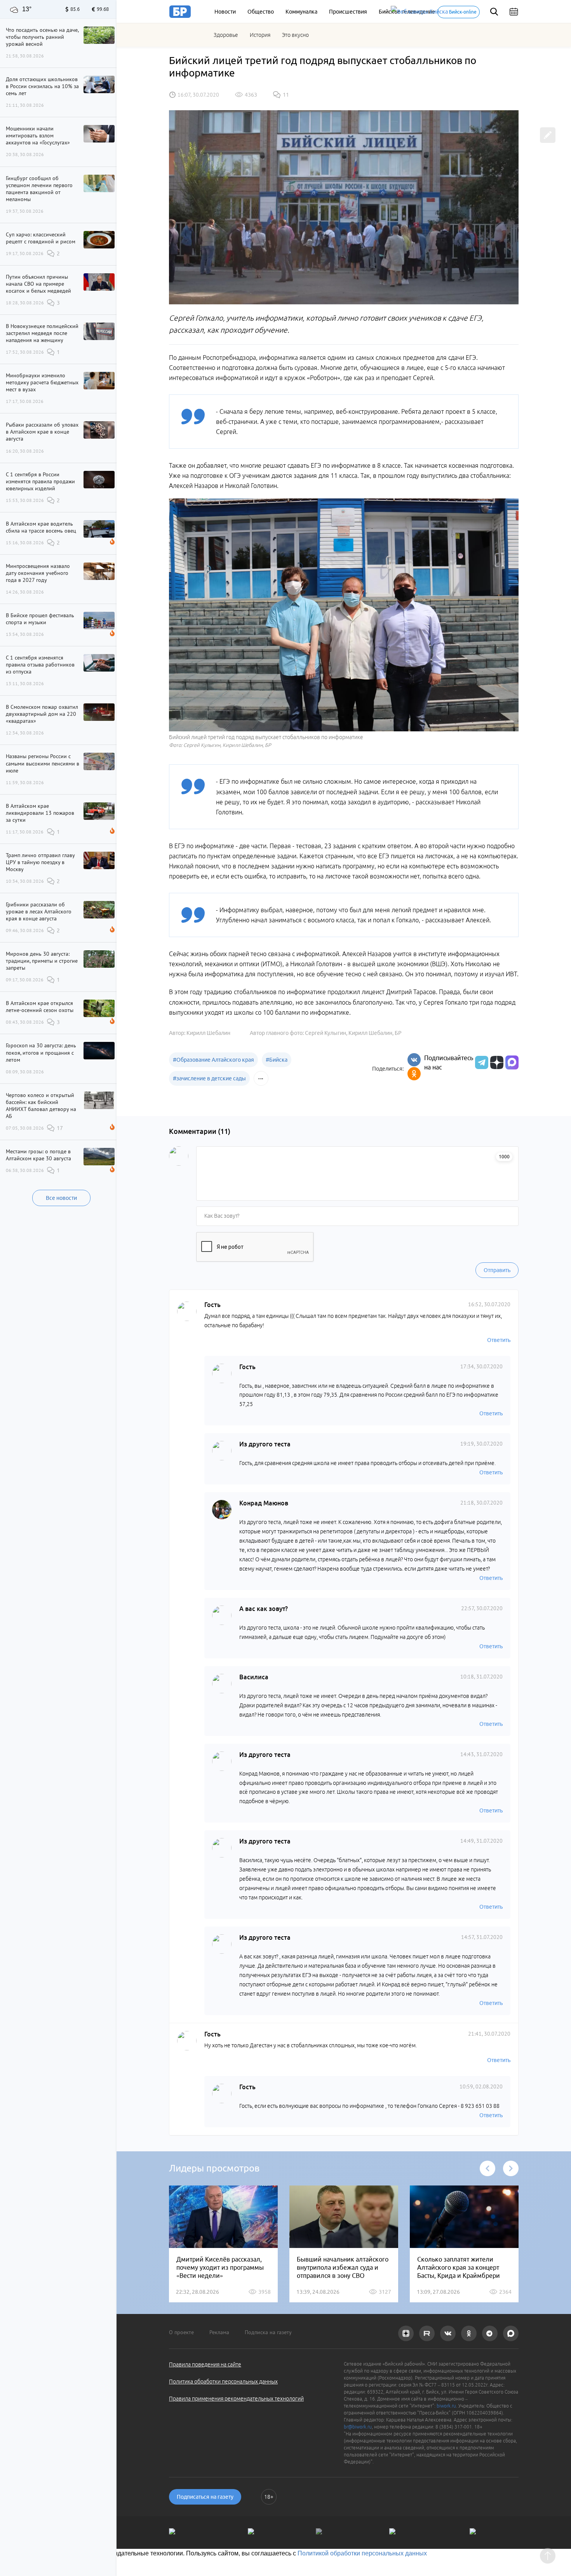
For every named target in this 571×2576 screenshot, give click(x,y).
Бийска (277, 1060)
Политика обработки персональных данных (223, 2382)
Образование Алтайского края (213, 1060)
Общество (261, 12)
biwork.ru (446, 2406)
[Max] (512, 1062)
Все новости (61, 1198)
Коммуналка (301, 12)
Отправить (497, 1270)
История (260, 35)
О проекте (181, 2332)
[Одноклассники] (414, 1074)
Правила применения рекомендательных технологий (236, 2399)
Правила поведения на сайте (205, 2364)
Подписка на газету (268, 2332)
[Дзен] (496, 1062)
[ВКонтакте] (414, 1060)
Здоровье (226, 35)
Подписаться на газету (205, 2497)
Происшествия (348, 12)
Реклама (219, 2332)
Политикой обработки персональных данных (362, 2553)
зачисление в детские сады (209, 1078)
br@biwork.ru (358, 2427)
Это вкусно (295, 35)
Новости (225, 12)
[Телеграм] (481, 1062)
